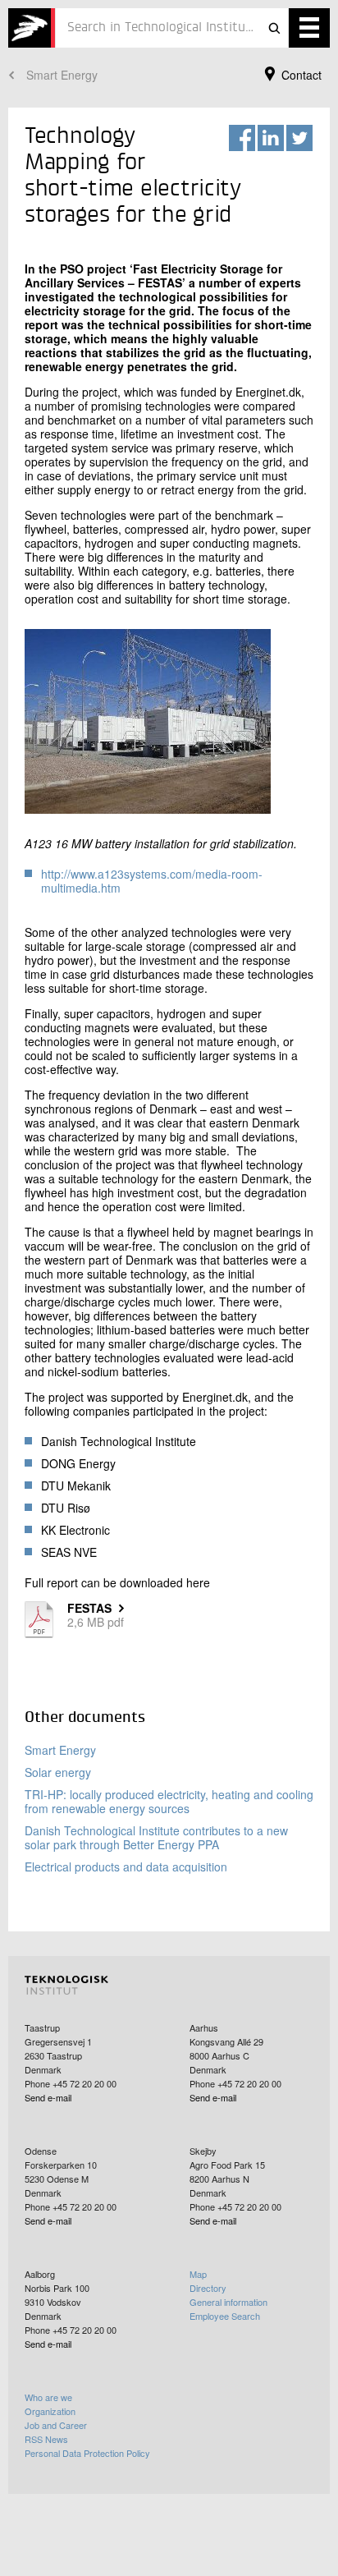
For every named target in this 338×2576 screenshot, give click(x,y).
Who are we (48, 2397)
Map (198, 2274)
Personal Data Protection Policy (87, 2453)
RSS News (46, 2439)
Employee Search (225, 2316)
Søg (274, 28)
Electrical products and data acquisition (126, 1867)
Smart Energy (62, 75)
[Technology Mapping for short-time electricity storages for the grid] (32, 28)
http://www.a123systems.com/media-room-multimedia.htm (152, 881)
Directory (208, 2288)
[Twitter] (299, 138)
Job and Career (56, 2425)
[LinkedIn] (271, 138)
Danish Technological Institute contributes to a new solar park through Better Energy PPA (156, 1837)
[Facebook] (242, 138)
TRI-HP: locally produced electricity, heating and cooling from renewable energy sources (169, 1801)
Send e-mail (48, 2097)
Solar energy (58, 1772)
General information (228, 2302)
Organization (50, 2411)
